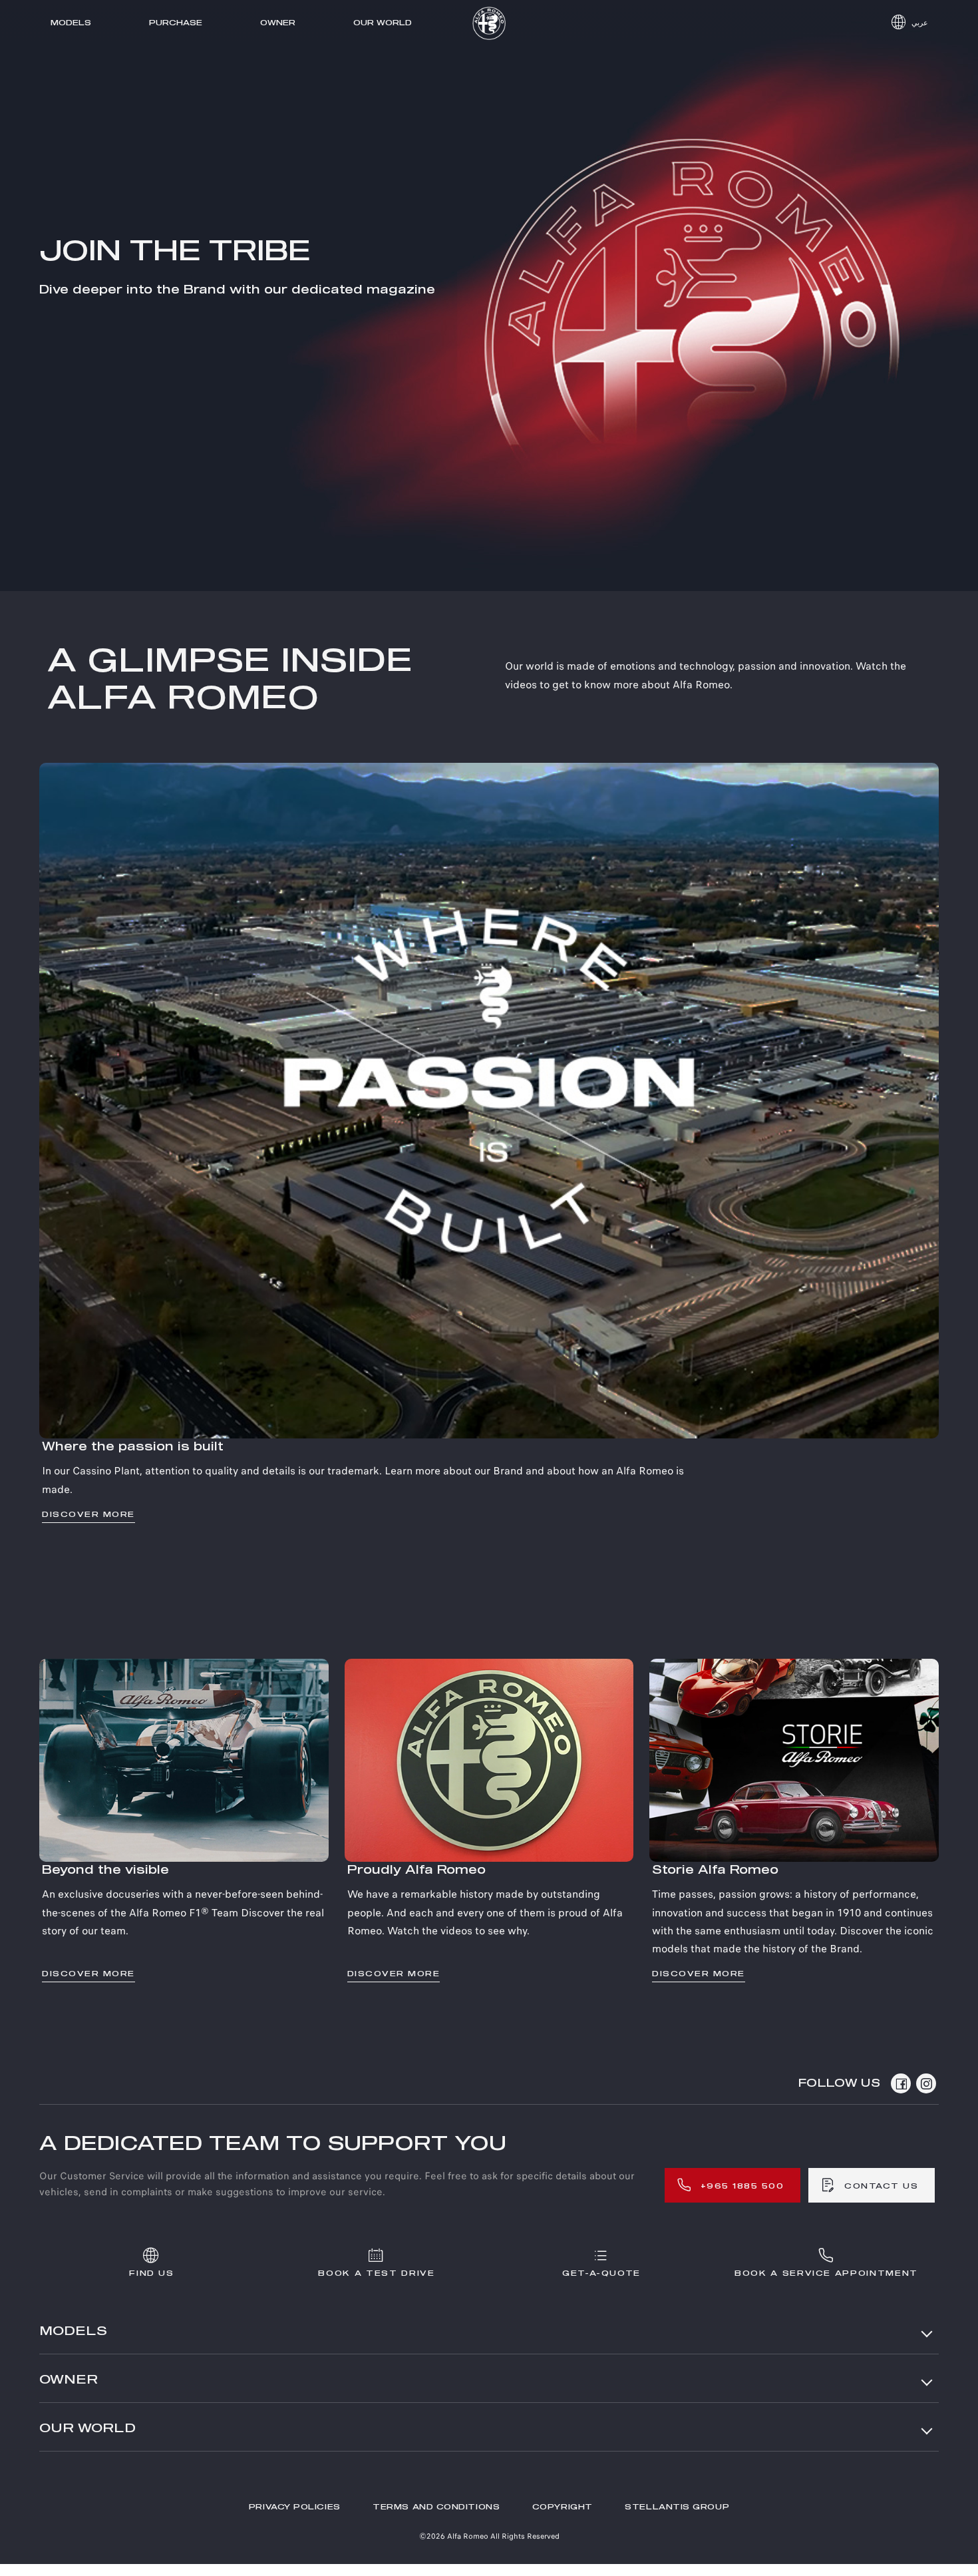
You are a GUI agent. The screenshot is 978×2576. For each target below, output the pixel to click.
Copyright (563, 2507)
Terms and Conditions (436, 2507)
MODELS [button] (73, 2332)
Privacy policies (295, 2507)
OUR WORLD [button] (87, 2429)
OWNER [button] (69, 2380)
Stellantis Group (677, 2507)
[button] (909, 23)
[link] (489, 1143)
